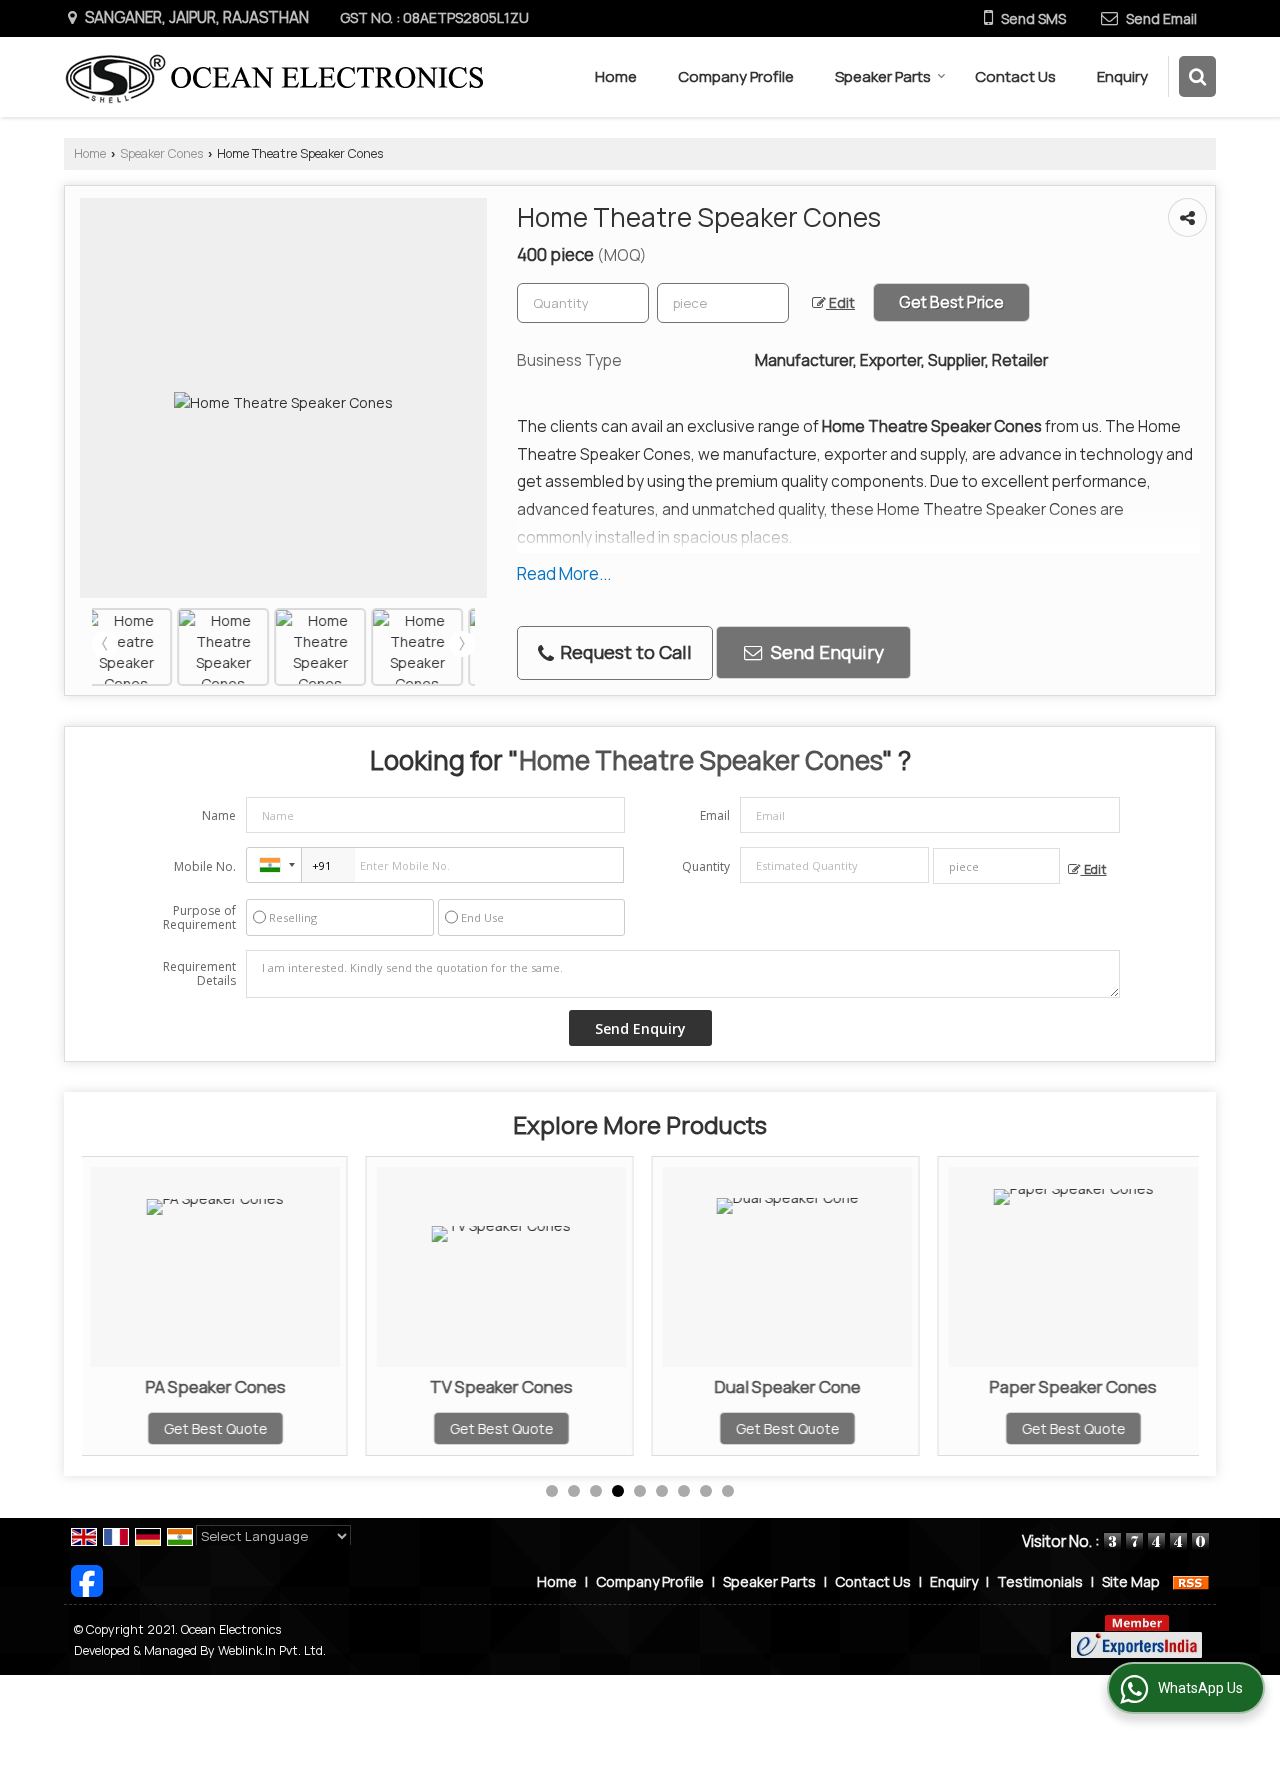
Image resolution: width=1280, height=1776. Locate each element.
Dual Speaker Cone (570, 1386)
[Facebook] (87, 1579)
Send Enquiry (825, 652)
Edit (840, 302)
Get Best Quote (284, 1428)
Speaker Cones (161, 153)
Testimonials (1040, 1581)
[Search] (1197, 76)
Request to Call (624, 652)
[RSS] (1191, 1581)
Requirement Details (199, 974)
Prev (105, 644)
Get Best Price (951, 302)
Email (715, 815)
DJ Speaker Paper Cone (1142, 1386)
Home (616, 76)
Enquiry (1122, 76)
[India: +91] (274, 865)
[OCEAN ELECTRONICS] (273, 77)
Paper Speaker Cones (856, 1386)
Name (219, 815)
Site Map (1131, 1581)
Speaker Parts (883, 76)
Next (462, 644)
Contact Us (1015, 76)
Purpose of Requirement (199, 918)
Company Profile (736, 76)
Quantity (706, 866)
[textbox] (723, 303)
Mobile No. (205, 866)
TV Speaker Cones (284, 1386)
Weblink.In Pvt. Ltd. (272, 1650)
